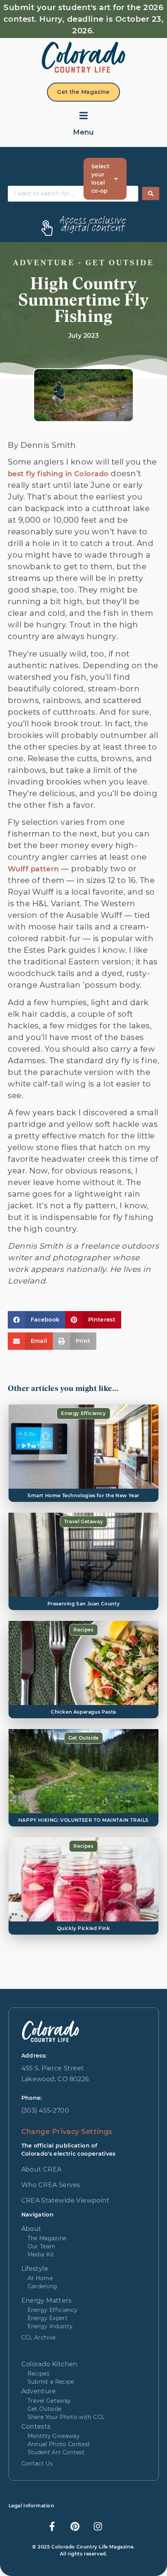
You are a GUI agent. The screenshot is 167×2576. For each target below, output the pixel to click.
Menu (83, 132)
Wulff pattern (33, 869)
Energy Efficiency (83, 1413)
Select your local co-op (100, 179)
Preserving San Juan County (84, 1604)
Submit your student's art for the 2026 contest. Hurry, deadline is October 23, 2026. (84, 19)
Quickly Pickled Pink (84, 1928)
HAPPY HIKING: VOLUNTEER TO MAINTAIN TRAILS (83, 1820)
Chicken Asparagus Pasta (83, 1712)
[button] (37, 1320)
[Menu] (83, 116)
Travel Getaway (83, 1521)
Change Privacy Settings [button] (67, 2132)
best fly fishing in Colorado (58, 474)
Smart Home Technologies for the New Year (83, 1495)
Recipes (83, 1630)
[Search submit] (151, 194)
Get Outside (83, 1738)
